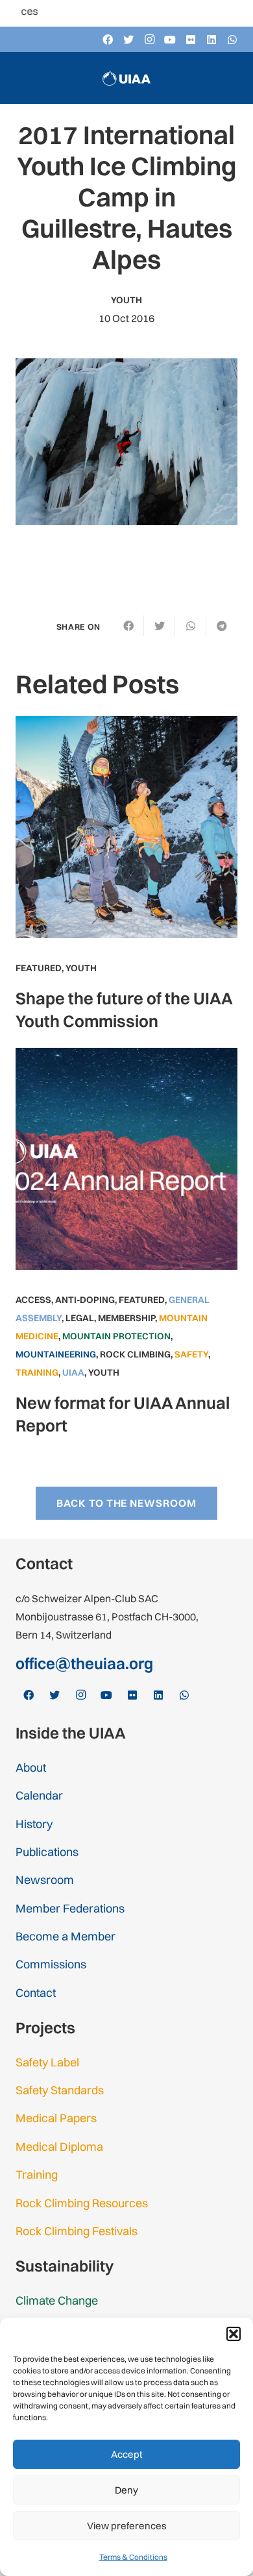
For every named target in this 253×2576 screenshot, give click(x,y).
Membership (126, 1318)
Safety (191, 1354)
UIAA (73, 1372)
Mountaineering (56, 1354)
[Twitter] (128, 40)
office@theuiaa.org (84, 1663)
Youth (126, 300)
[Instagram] (149, 40)
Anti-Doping (85, 1300)
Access (33, 1300)
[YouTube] (170, 40)
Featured (39, 968)
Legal (80, 1318)
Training (37, 1372)
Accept (127, 2454)
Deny (126, 2490)
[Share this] (128, 626)
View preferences (127, 2526)
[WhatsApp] (232, 40)
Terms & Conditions (133, 2557)
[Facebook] (108, 40)
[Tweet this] (160, 626)
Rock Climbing (135, 1354)
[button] (234, 2334)
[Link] (126, 78)
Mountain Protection (116, 1336)
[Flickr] (191, 40)
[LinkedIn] (211, 40)
